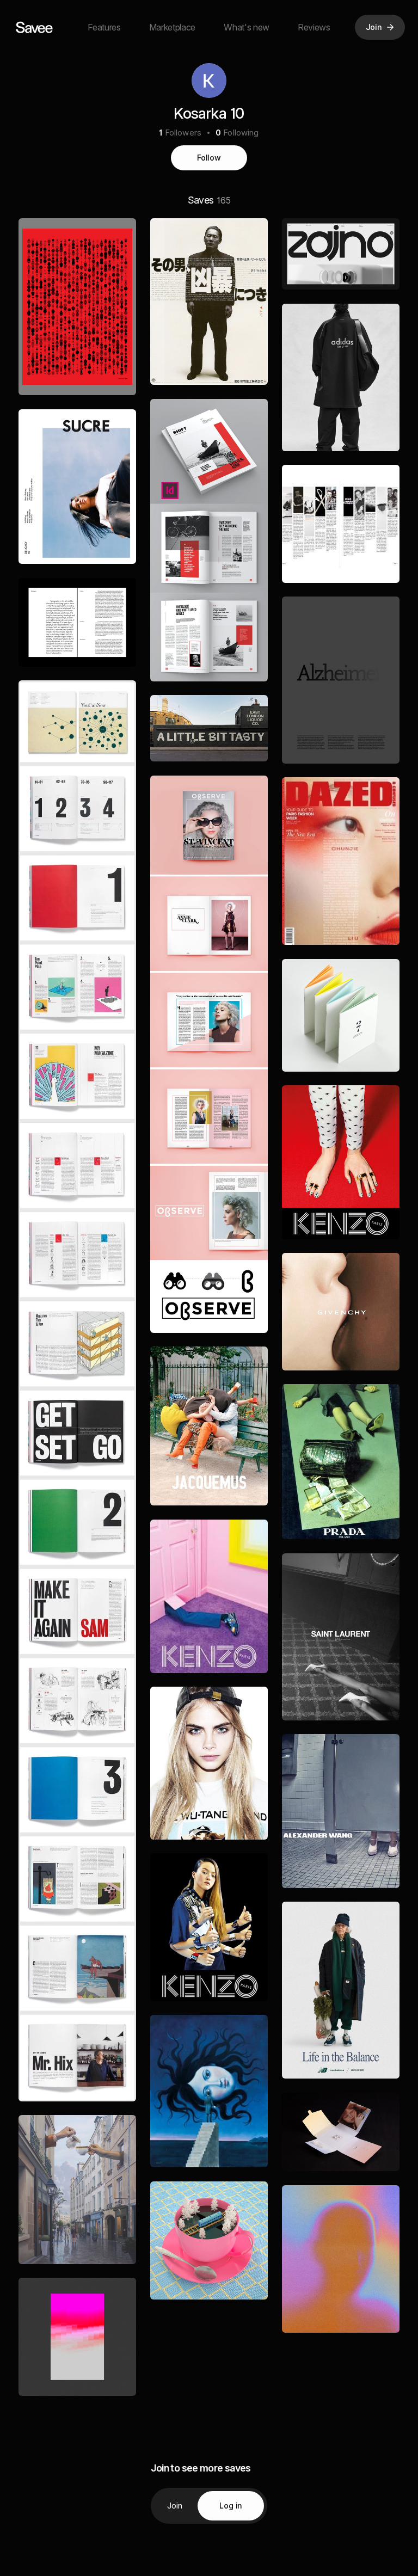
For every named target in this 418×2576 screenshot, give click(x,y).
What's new (247, 27)
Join (175, 2506)
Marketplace (172, 27)
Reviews (314, 27)
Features (104, 27)
